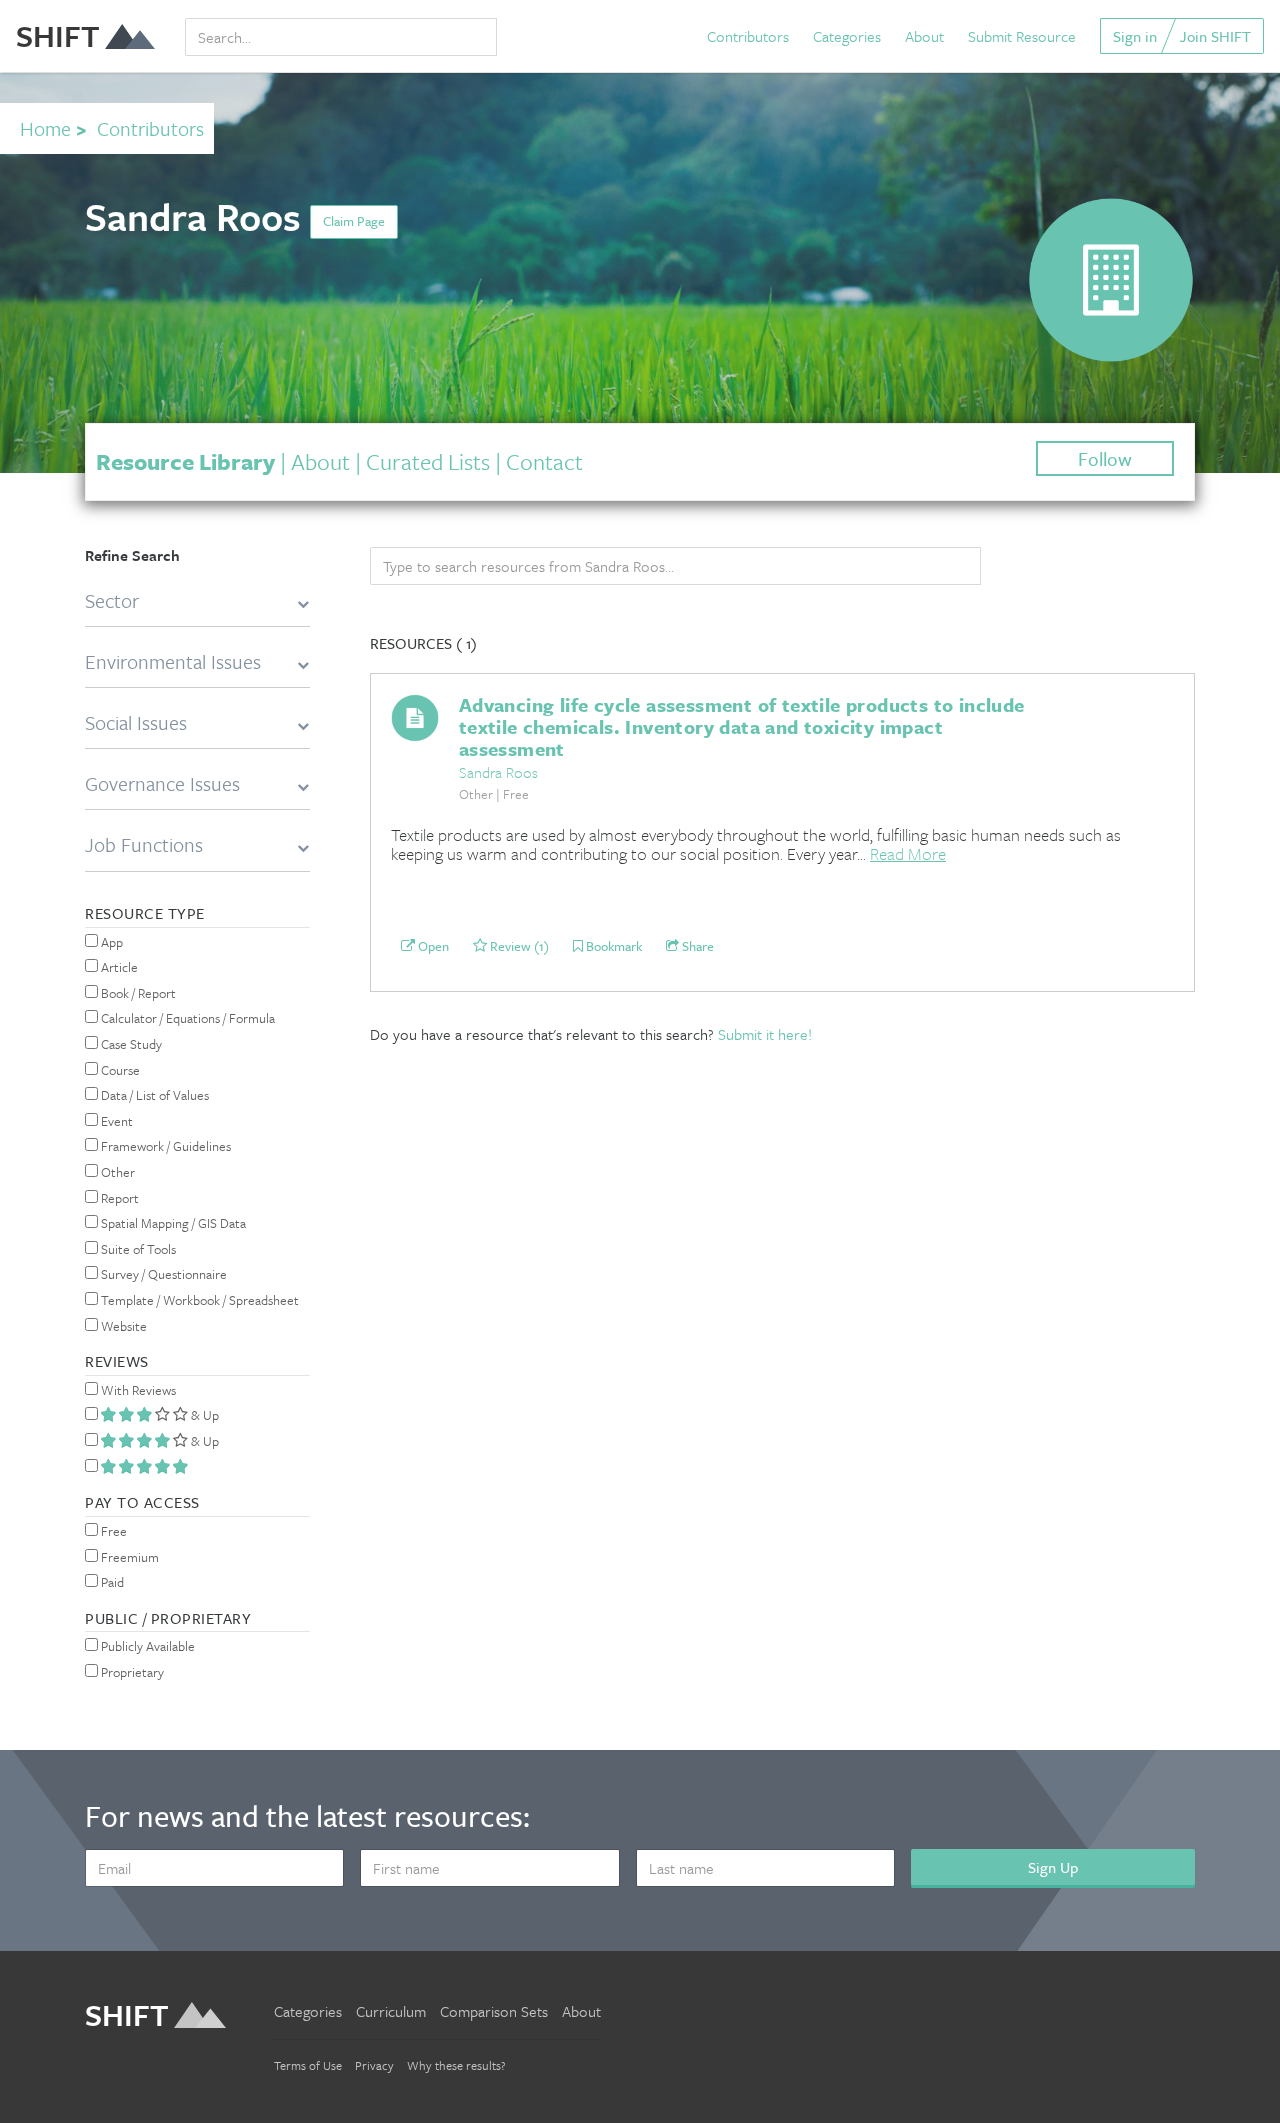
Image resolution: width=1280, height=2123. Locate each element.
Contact (544, 461)
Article (118, 967)
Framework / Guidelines (164, 1146)
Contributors (748, 36)
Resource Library (185, 461)
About (924, 36)
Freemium (128, 1557)
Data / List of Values (153, 1095)
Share (696, 946)
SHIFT (58, 35)
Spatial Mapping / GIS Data (172, 1223)
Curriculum (391, 2011)
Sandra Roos (498, 772)
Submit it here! (765, 1034)
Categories (847, 36)
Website (122, 1326)
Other (116, 1172)
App (110, 942)
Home (45, 128)
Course (119, 1070)
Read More (908, 853)
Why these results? (456, 2065)
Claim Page (354, 221)
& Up (203, 1415)
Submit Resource (1022, 36)
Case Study (130, 1044)
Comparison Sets (494, 2011)
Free (112, 1531)
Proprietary (131, 1672)
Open (432, 946)
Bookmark (612, 946)
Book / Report (137, 993)
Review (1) (518, 946)
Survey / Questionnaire (162, 1274)
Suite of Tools (137, 1249)
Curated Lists (428, 461)
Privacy (374, 2065)
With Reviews (137, 1390)
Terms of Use (308, 2065)
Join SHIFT (1215, 36)
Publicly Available (146, 1646)
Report (118, 1198)
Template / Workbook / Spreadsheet (198, 1300)
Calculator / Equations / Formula (186, 1018)
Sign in (1135, 36)
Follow (1105, 458)
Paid (111, 1582)
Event (115, 1121)
